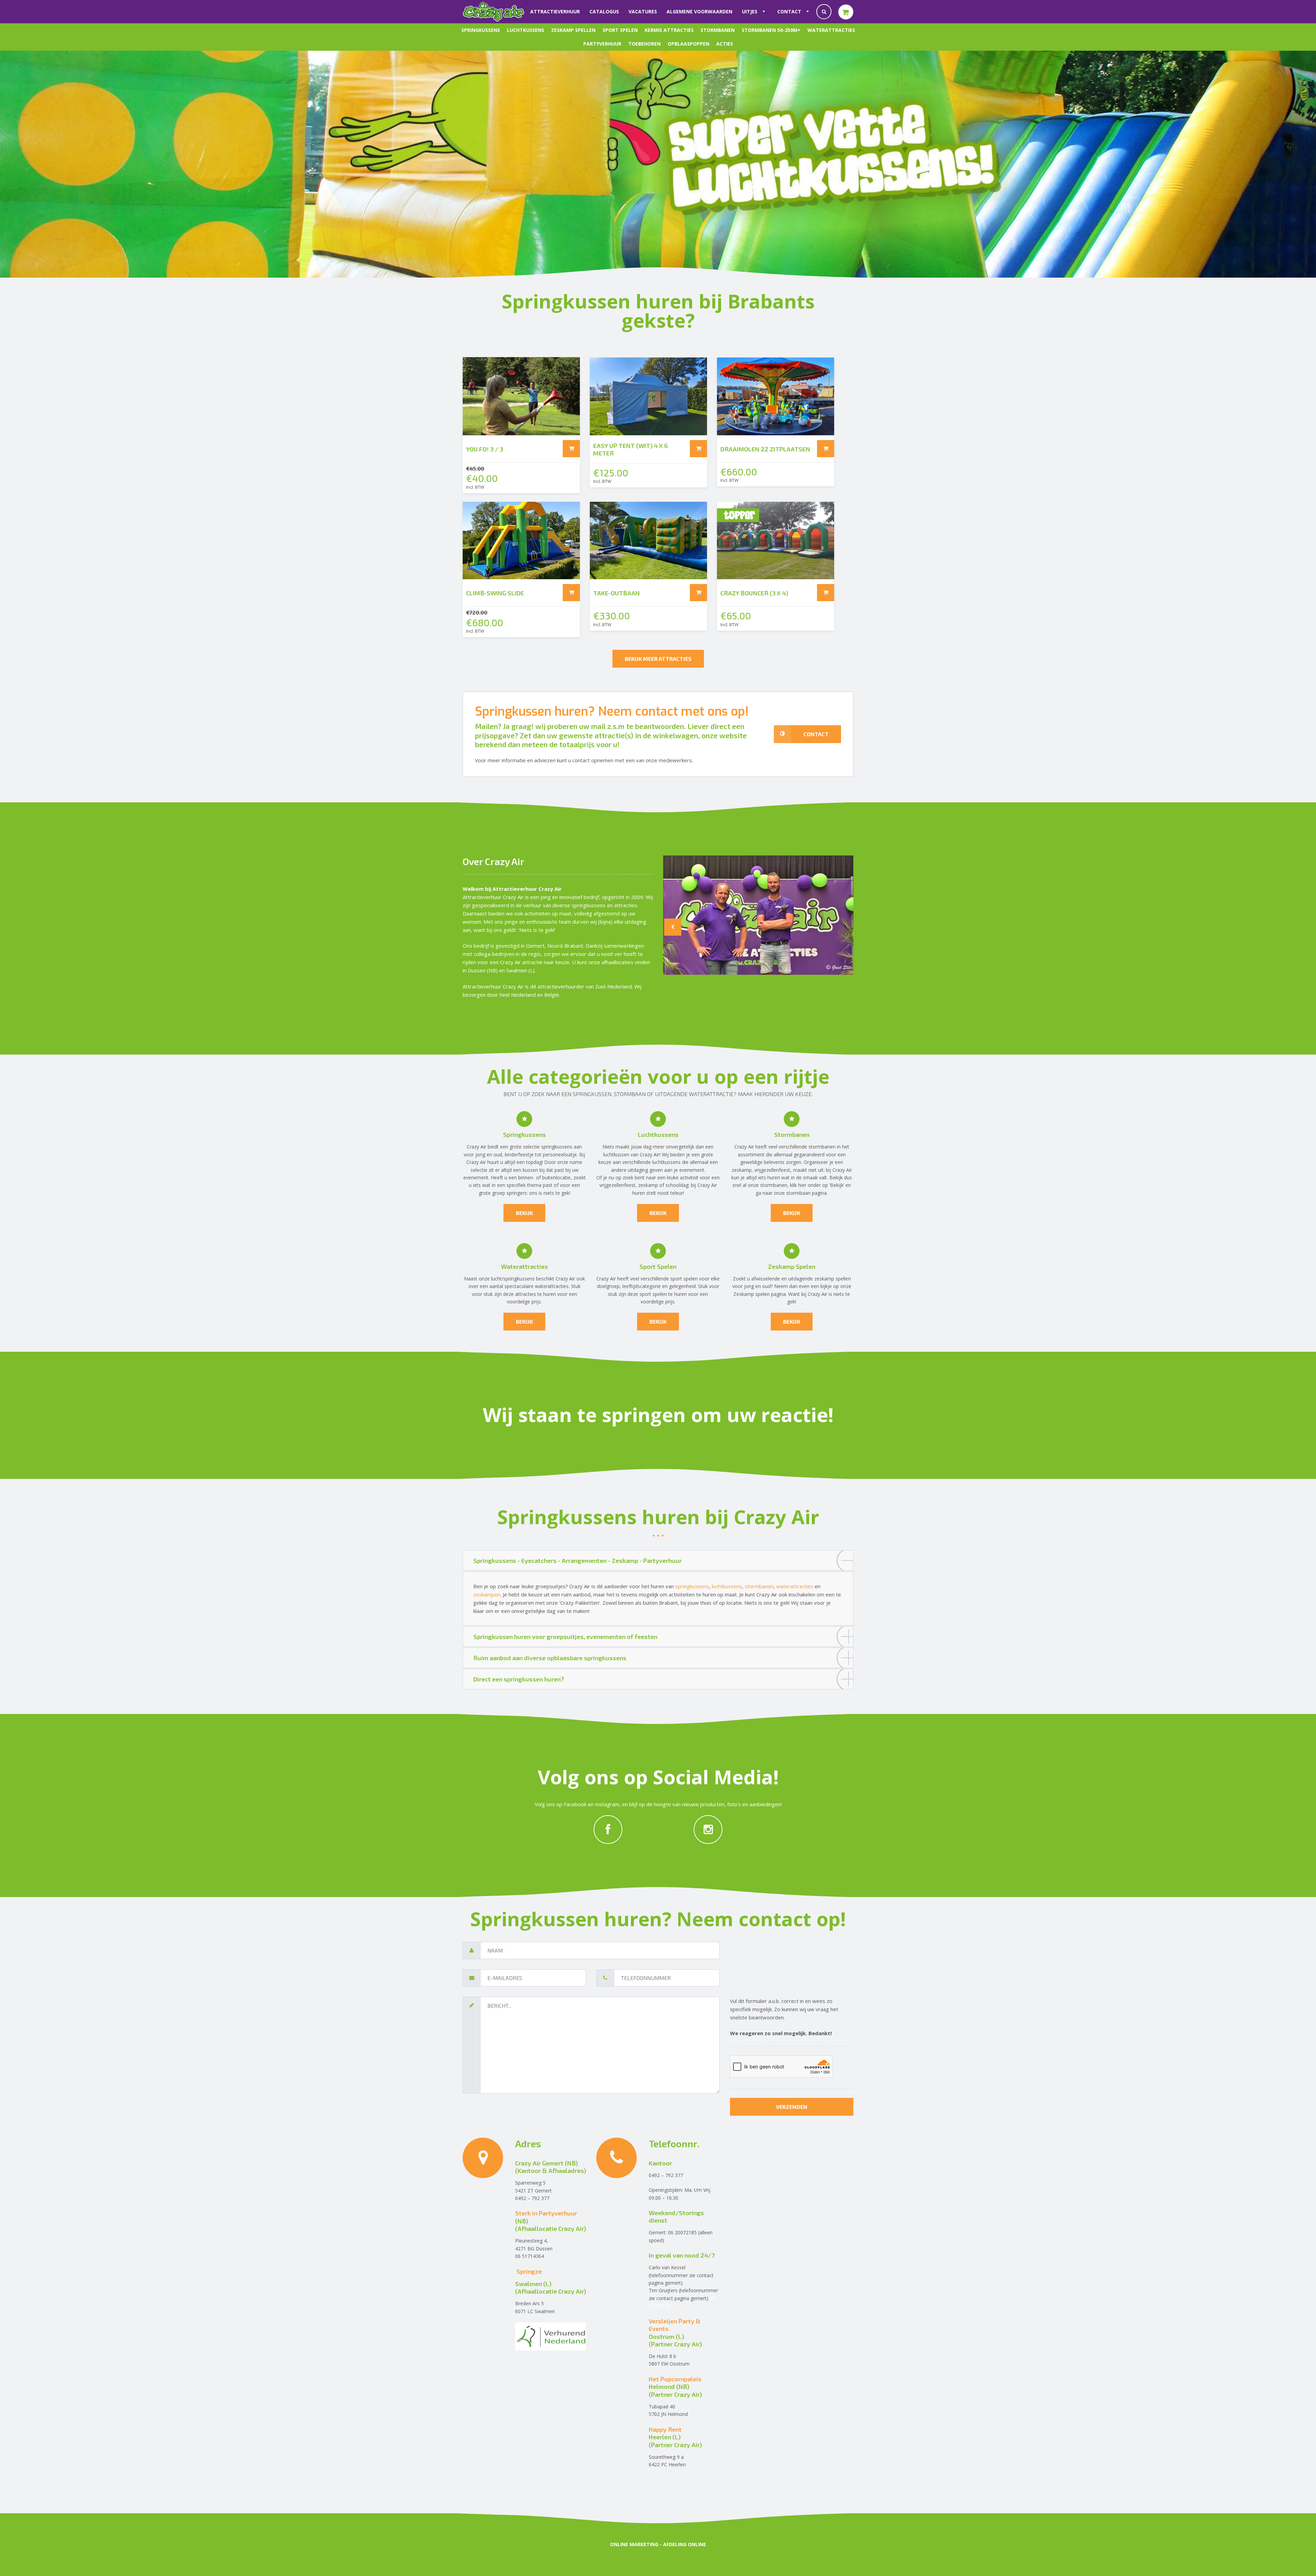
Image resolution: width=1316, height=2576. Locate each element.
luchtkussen (616, 1155)
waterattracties (552, 1286)
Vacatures (643, 11)
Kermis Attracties (669, 30)
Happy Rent (665, 2429)
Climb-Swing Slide (495, 593)
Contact (789, 11)
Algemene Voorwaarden (699, 11)
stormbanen (822, 1147)
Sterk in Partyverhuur (546, 2213)
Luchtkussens (526, 30)
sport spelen (684, 1279)
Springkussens (481, 30)
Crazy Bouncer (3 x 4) (754, 593)
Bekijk (837, 1185)
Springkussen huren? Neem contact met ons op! (612, 712)
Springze (529, 2271)
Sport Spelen (620, 30)
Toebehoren (644, 44)
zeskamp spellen (833, 1279)
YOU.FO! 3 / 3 (485, 449)
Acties (725, 44)
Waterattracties (831, 30)
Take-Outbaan (617, 593)
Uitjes (750, 11)
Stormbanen (718, 30)
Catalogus (604, 11)
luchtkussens (727, 1586)
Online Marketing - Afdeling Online (658, 2544)
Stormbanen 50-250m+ (771, 30)
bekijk (524, 1213)
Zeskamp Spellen (573, 30)
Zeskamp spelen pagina (760, 1294)
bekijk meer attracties (658, 659)
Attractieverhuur (555, 11)
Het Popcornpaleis (675, 2379)
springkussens (557, 1147)
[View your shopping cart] (846, 12)
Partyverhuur (602, 44)
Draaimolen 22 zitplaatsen (765, 449)
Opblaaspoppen (689, 44)
